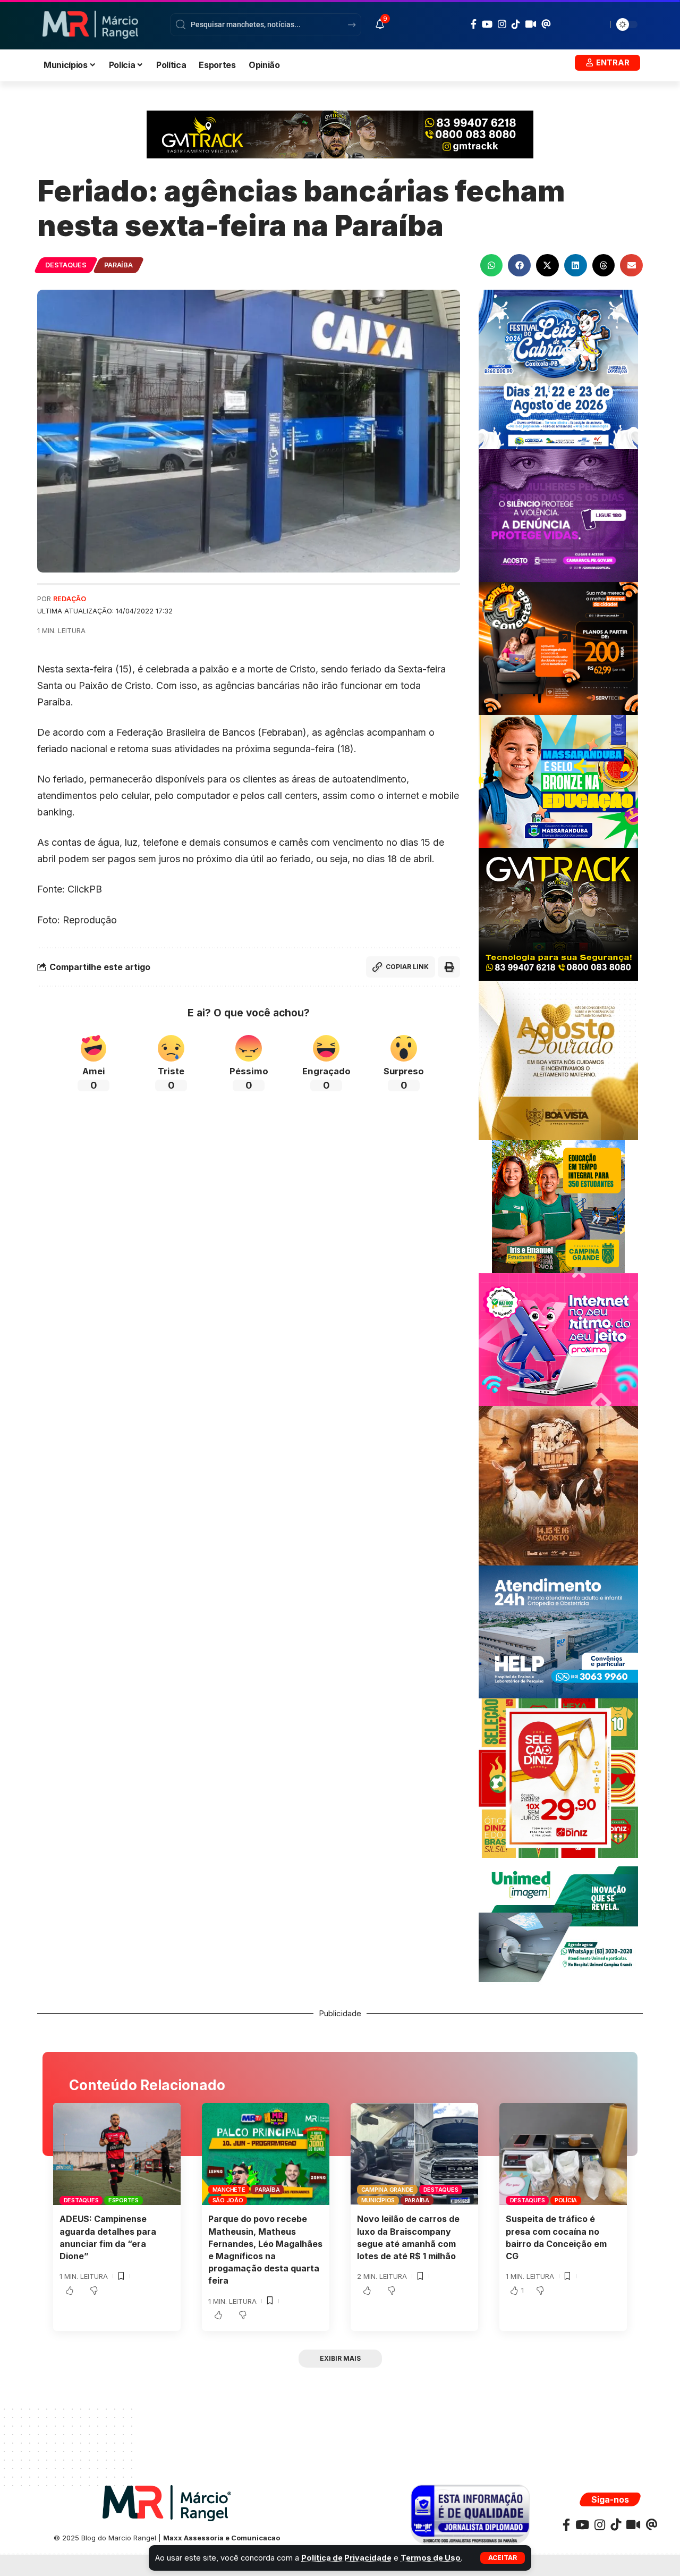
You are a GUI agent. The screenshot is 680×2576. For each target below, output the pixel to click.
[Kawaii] (531, 24)
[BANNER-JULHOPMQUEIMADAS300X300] (558, 1485)
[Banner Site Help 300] (558, 1631)
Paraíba (118, 265)
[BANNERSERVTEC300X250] (558, 648)
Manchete (229, 2190)
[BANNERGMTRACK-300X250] (558, 914)
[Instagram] (502, 24)
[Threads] (546, 24)
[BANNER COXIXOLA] (558, 369)
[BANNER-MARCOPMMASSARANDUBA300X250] (558, 781)
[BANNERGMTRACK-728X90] (340, 134)
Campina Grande (388, 2190)
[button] (503, 2558)
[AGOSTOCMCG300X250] (558, 515)
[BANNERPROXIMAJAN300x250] (558, 1339)
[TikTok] (516, 24)
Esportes (124, 2200)
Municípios (378, 2200)
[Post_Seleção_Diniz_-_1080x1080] (558, 1777)
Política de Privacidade (346, 2558)
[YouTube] (487, 24)
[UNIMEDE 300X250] (558, 1923)
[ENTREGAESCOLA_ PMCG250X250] (558, 1206)
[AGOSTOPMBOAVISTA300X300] (558, 1060)
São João (228, 2200)
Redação (70, 599)
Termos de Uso (431, 2558)
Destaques (66, 265)
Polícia (566, 2200)
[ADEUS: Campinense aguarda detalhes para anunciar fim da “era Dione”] (117, 2154)
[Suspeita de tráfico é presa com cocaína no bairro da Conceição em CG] (563, 2154)
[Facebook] (474, 24)
